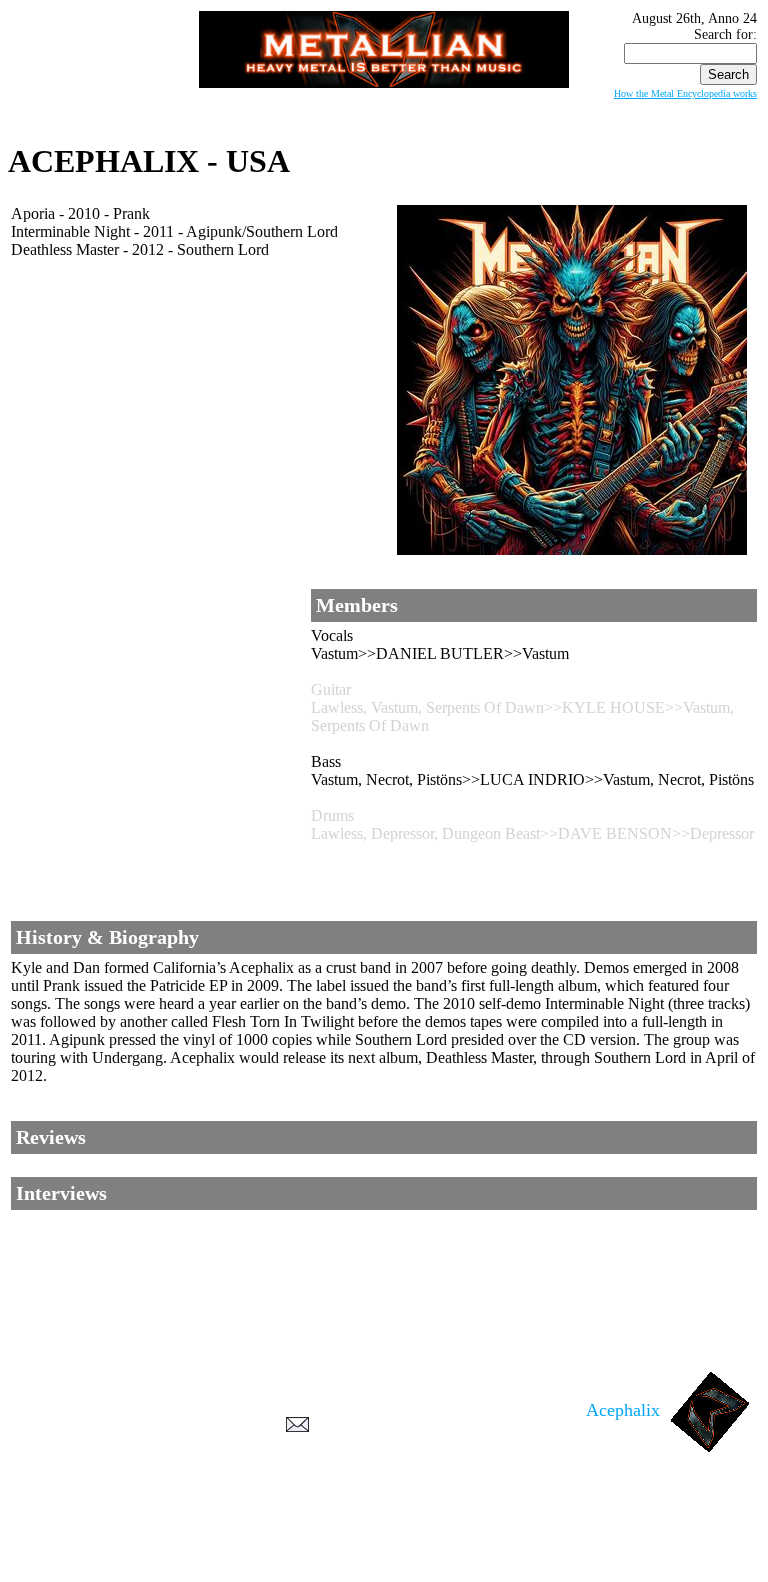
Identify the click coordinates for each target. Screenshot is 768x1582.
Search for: (725, 34)
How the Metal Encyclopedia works (685, 93)
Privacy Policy (384, 1563)
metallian (220, 1543)
